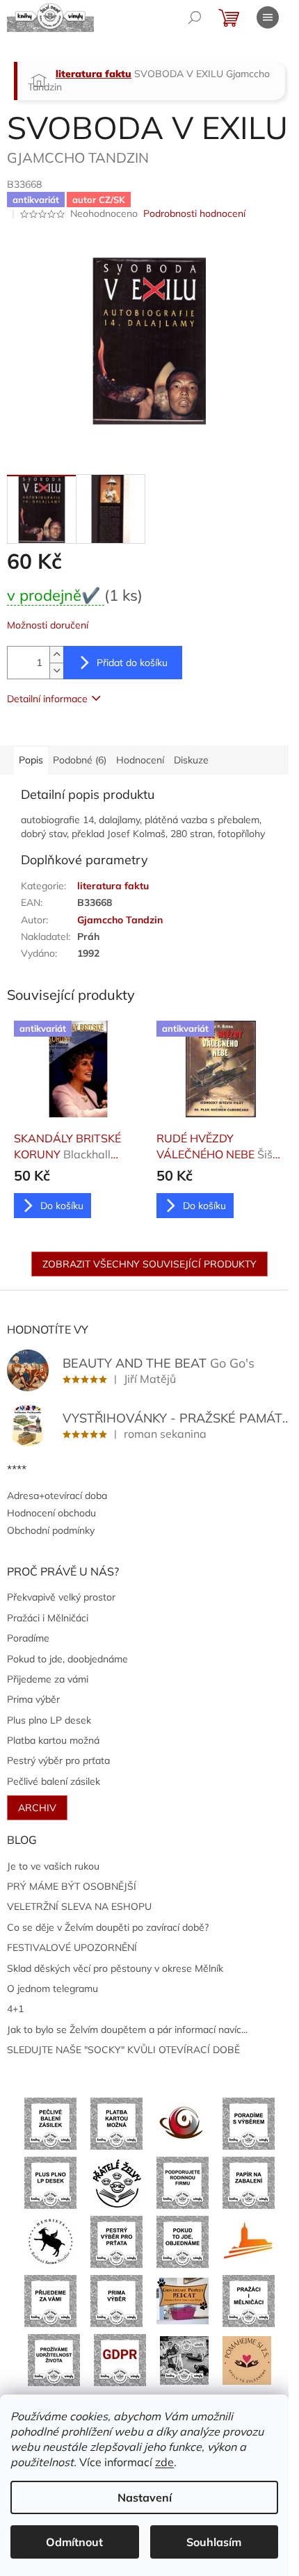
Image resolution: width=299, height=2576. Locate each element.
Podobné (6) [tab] (80, 760)
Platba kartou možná (53, 1740)
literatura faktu (113, 886)
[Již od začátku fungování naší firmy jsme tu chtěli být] (249, 2300)
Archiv (37, 1808)
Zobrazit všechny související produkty (149, 1264)
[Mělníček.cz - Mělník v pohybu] (249, 2241)
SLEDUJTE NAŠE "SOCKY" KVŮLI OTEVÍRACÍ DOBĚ (123, 2050)
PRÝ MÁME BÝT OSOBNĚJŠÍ (72, 1886)
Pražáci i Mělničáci (48, 1618)
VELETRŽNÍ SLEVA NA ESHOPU (79, 1906)
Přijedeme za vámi (48, 1679)
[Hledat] (195, 17)
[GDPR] (120, 2359)
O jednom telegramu (52, 1988)
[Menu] (268, 17)
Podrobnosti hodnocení (194, 213)
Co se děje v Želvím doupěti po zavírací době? (108, 1927)
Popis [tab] (31, 760)
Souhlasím (214, 2542)
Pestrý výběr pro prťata (58, 1760)
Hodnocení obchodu (51, 1513)
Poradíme (28, 1638)
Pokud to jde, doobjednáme (67, 1659)
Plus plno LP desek (49, 1720)
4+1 (15, 2009)
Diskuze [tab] (191, 760)
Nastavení (145, 2497)
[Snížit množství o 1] (56, 671)
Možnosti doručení (48, 625)
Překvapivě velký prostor (61, 1597)
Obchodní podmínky (51, 1530)
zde (164, 2462)
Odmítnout (74, 2542)
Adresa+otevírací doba (57, 1496)
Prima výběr (33, 1699)
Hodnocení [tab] (140, 760)
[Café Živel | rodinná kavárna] (183, 2123)
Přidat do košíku (132, 663)
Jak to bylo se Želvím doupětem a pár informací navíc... (127, 2030)
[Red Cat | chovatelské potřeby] (183, 2300)
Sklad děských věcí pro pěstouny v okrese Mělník (115, 1968)
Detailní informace (47, 699)
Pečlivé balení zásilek (54, 1781)
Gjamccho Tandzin (120, 920)
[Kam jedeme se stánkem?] (184, 2359)
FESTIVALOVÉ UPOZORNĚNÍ (72, 1947)
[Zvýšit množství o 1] (56, 655)
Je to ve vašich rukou (53, 1866)
